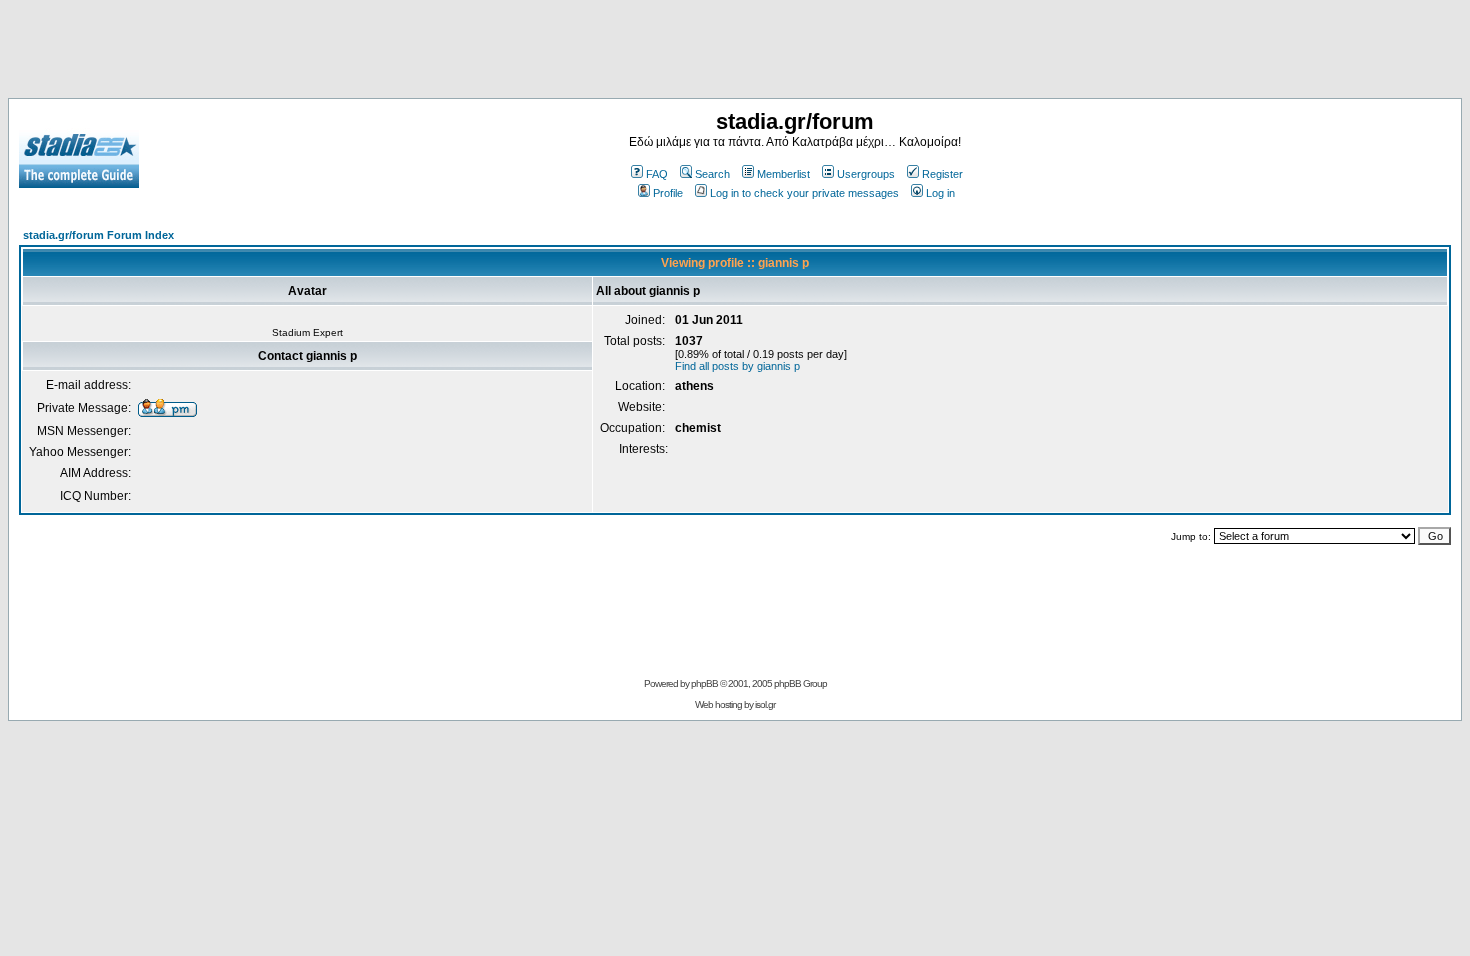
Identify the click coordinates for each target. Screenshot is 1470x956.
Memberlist (783, 174)
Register (942, 174)
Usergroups (866, 174)
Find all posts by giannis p (737, 366)
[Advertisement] (735, 53)
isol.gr (765, 704)
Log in (940, 193)
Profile (668, 193)
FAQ (657, 174)
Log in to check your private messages (804, 193)
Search (712, 174)
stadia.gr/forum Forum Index (98, 235)
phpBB (704, 683)
